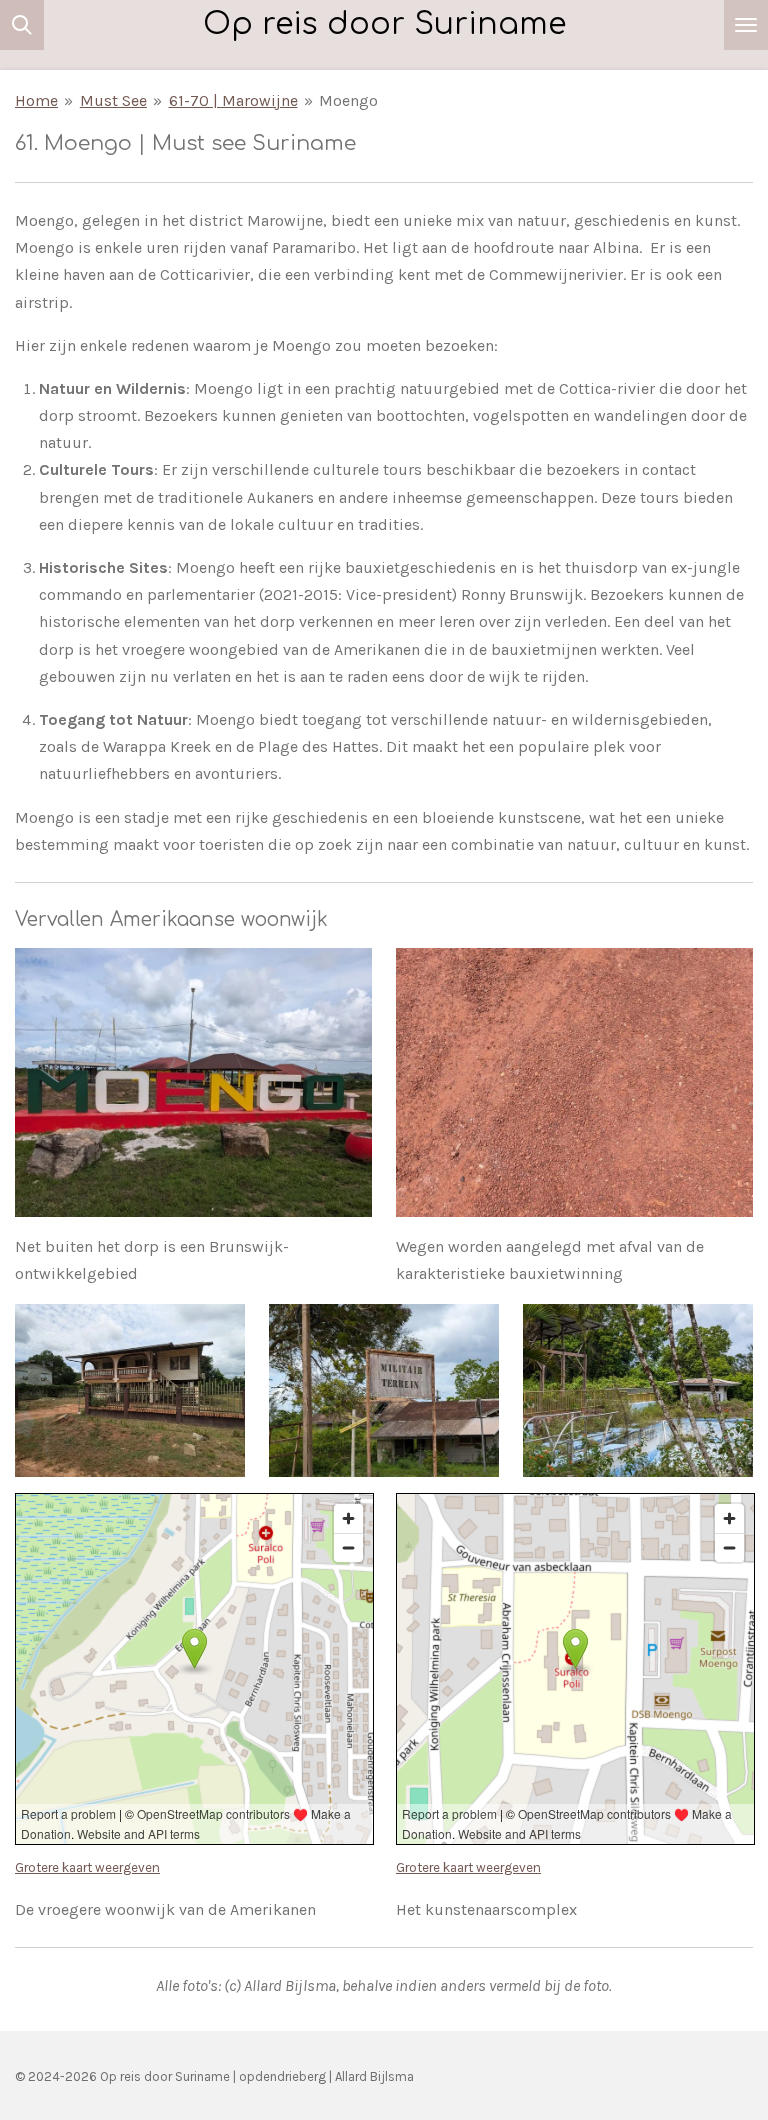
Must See (113, 100)
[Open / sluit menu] (746, 25)
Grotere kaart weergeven (87, 1867)
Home (36, 100)
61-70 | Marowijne (233, 100)
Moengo (348, 100)
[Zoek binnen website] (22, 25)
